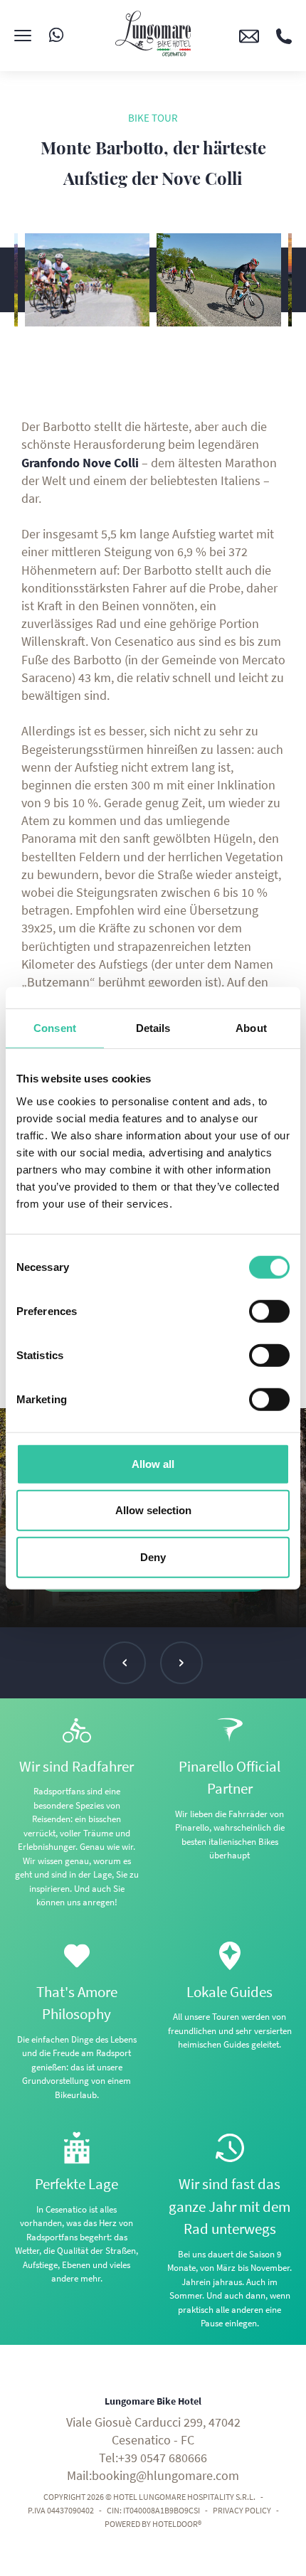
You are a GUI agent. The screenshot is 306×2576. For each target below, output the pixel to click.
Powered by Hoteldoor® (153, 2524)
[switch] (269, 1311)
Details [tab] (153, 1028)
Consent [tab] (55, 1028)
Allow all (153, 1463)
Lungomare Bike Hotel (153, 2401)
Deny (153, 1556)
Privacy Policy (242, 2510)
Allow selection (153, 1510)
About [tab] (251, 1028)
